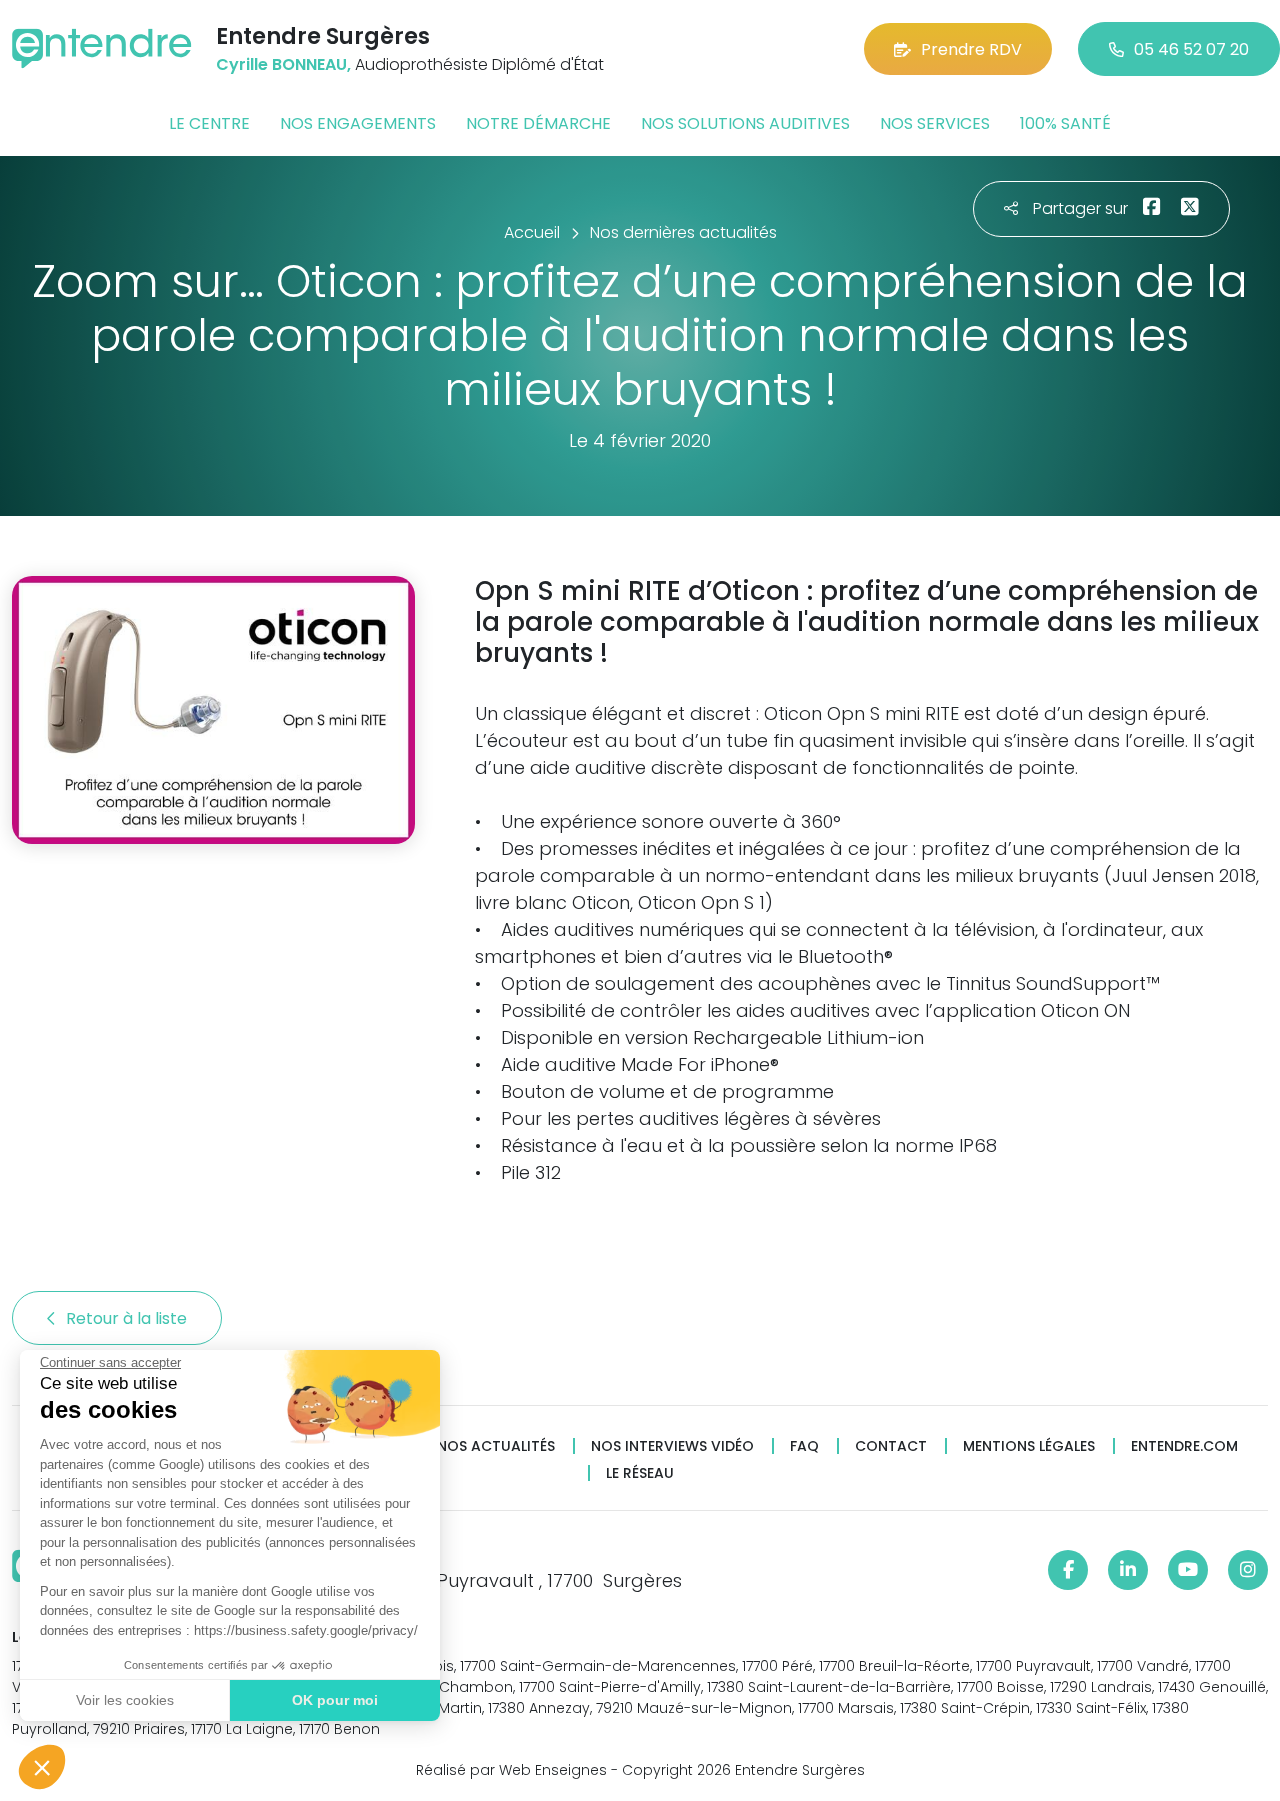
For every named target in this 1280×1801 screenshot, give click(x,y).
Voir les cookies (125, 1700)
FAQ (804, 1446)
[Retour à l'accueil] (102, 48)
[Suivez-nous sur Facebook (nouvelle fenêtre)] (1068, 1570)
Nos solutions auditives (745, 123)
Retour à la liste (128, 1318)
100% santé (1065, 123)
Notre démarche (538, 123)
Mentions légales (1029, 1446)
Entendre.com (1184, 1446)
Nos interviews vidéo (672, 1446)
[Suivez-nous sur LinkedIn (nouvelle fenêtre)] (1128, 1570)
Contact (891, 1446)
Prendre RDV (971, 49)
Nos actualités (496, 1446)
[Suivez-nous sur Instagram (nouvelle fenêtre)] (1248, 1570)
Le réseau (640, 1473)
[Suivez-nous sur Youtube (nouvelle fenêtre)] (1188, 1570)
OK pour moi (335, 1700)
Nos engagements (358, 123)
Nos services (935, 123)
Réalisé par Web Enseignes (511, 1770)
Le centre (209, 123)
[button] (42, 1767)
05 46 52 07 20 (1191, 49)
